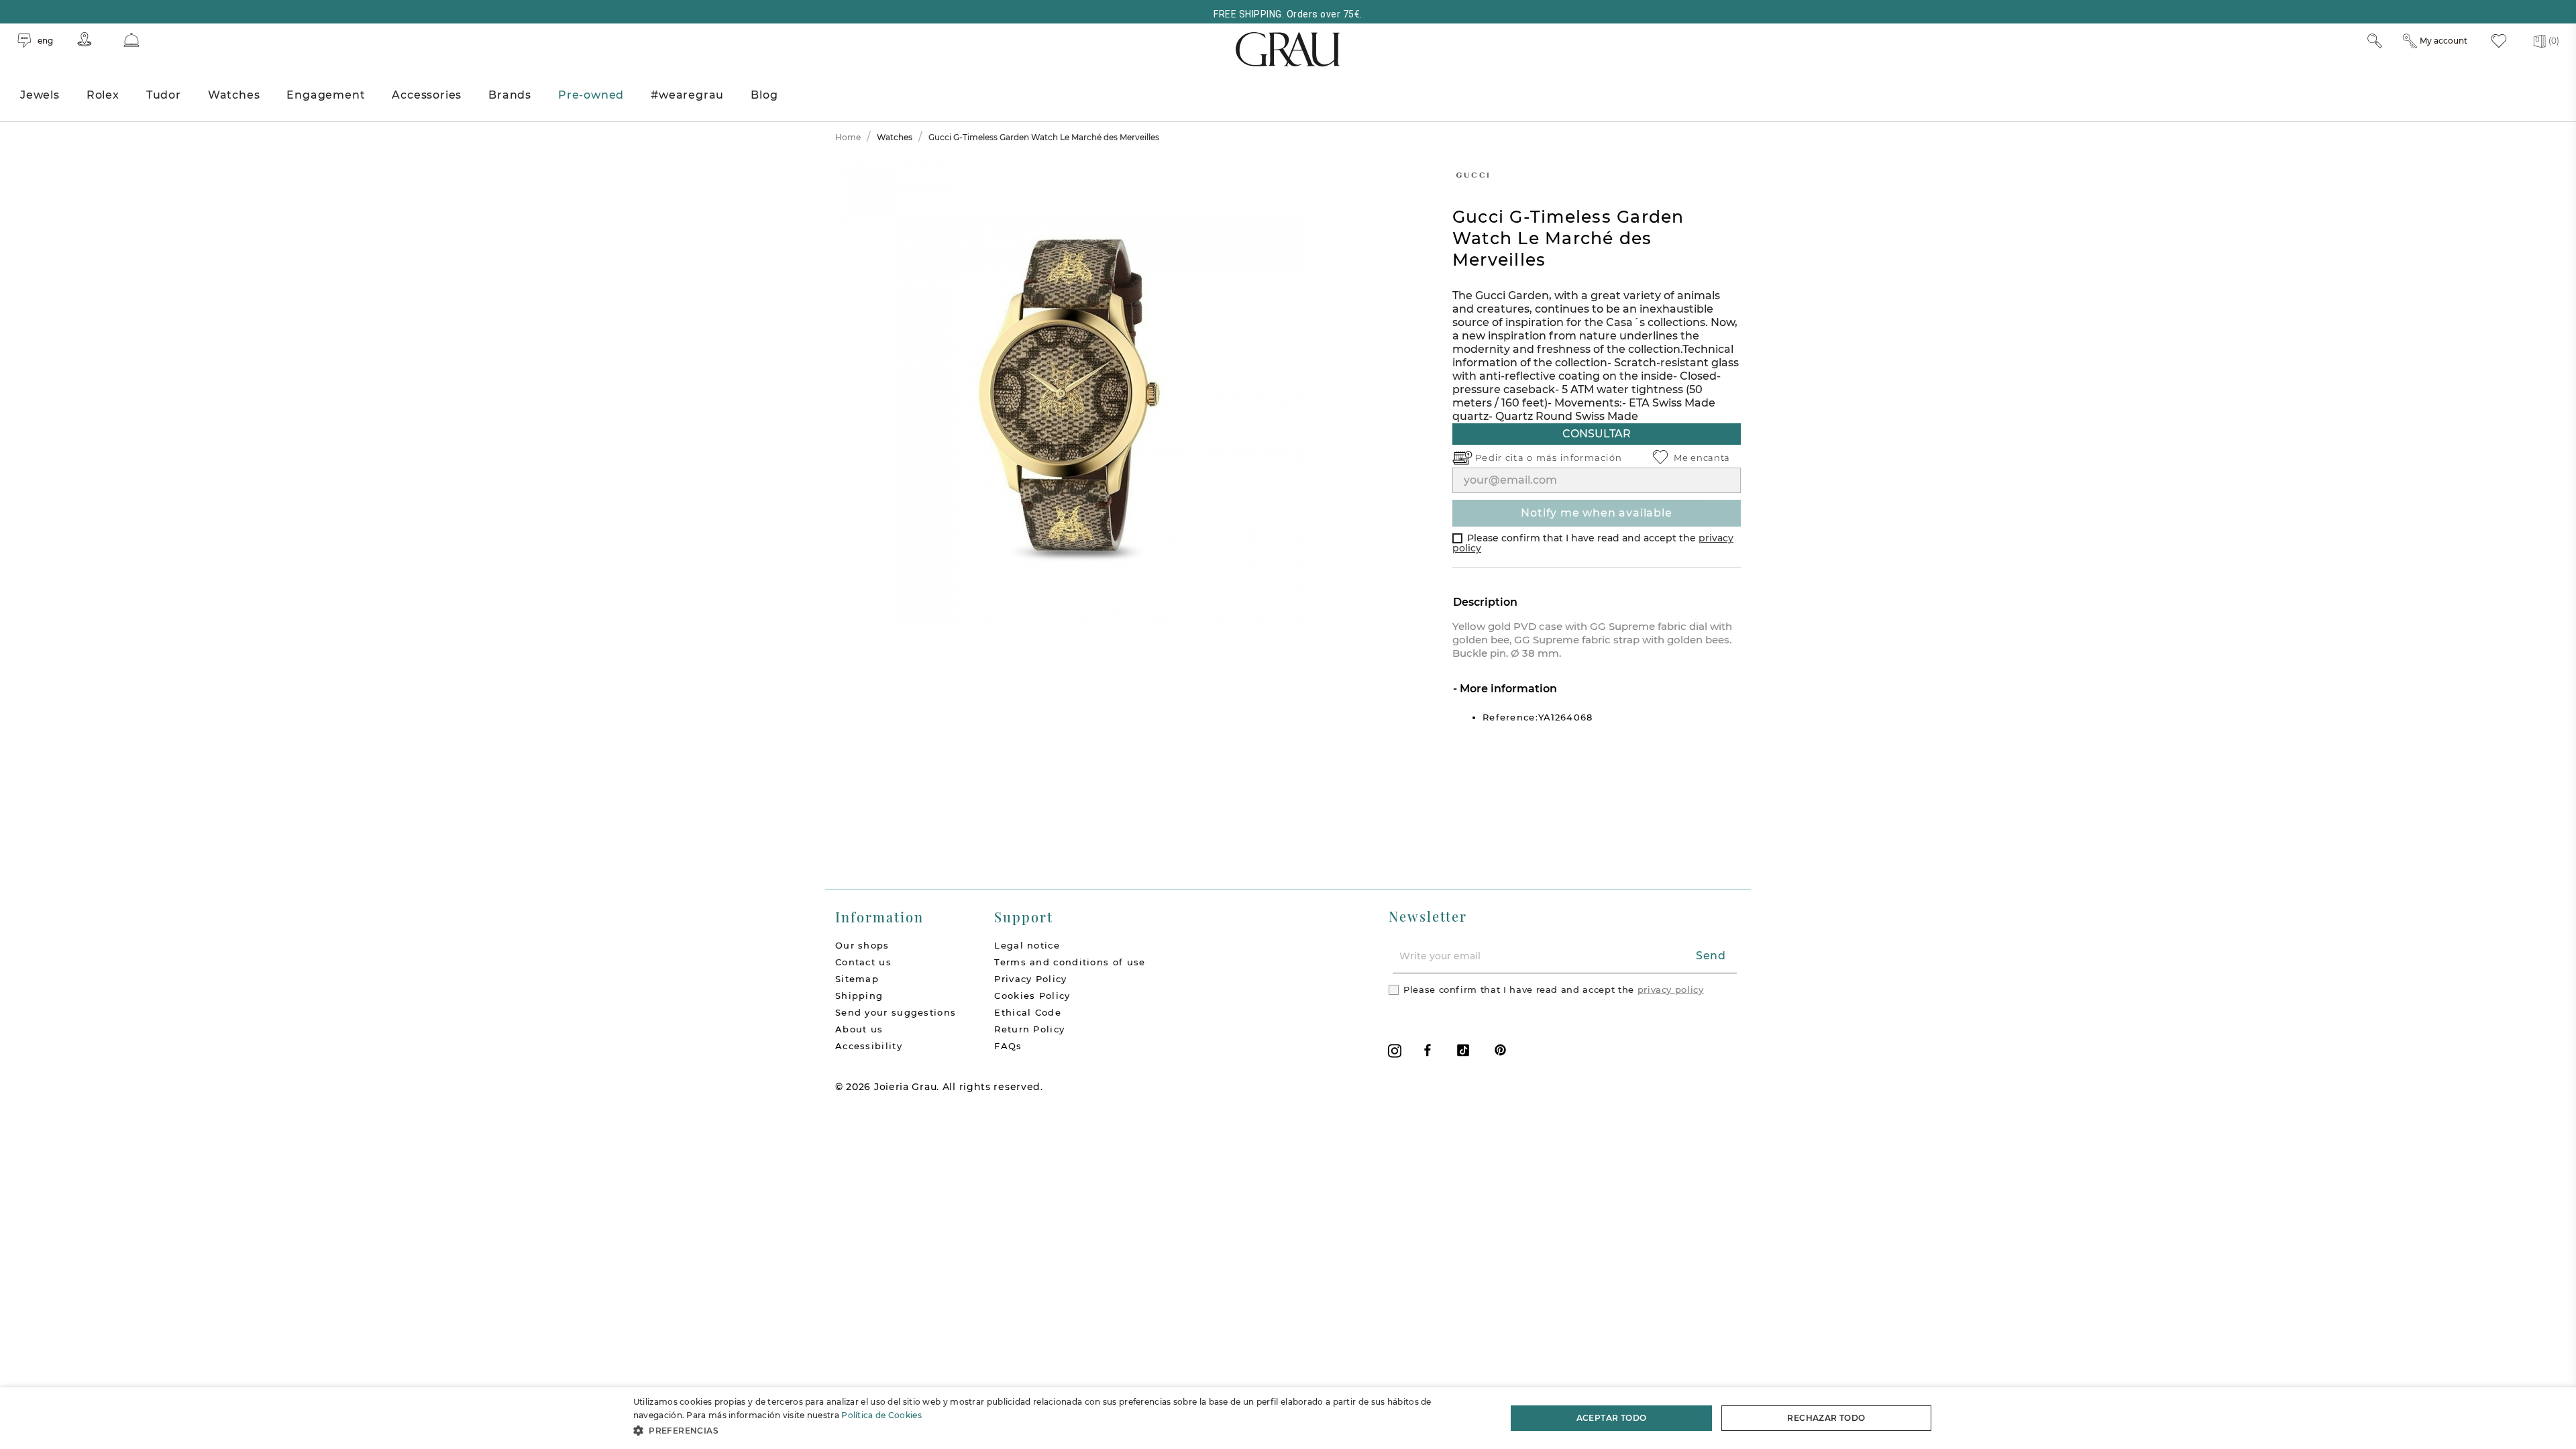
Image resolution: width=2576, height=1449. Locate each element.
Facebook (1428, 1050)
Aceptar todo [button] (1612, 1418)
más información (1579, 458)
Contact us (863, 962)
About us (859, 1029)
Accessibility (869, 1046)
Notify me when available (1596, 513)
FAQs (1008, 1046)
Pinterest (1500, 1050)
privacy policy (1671, 989)
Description (1485, 602)
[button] (1057, 1431)
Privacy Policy (1030, 979)
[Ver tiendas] (85, 39)
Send (1711, 956)
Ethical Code (1028, 1012)
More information (1507, 689)
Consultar (1597, 434)
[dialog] (1288, 1418)
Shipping (859, 996)
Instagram (1395, 1051)
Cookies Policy (1032, 996)
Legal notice (1027, 945)
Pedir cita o (1506, 458)
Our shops (862, 945)
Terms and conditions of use (1070, 962)
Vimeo (1463, 1050)
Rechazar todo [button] (1826, 1418)
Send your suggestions (896, 1012)
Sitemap (857, 979)
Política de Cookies (881, 1415)
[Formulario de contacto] (131, 40)
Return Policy (1029, 1029)
